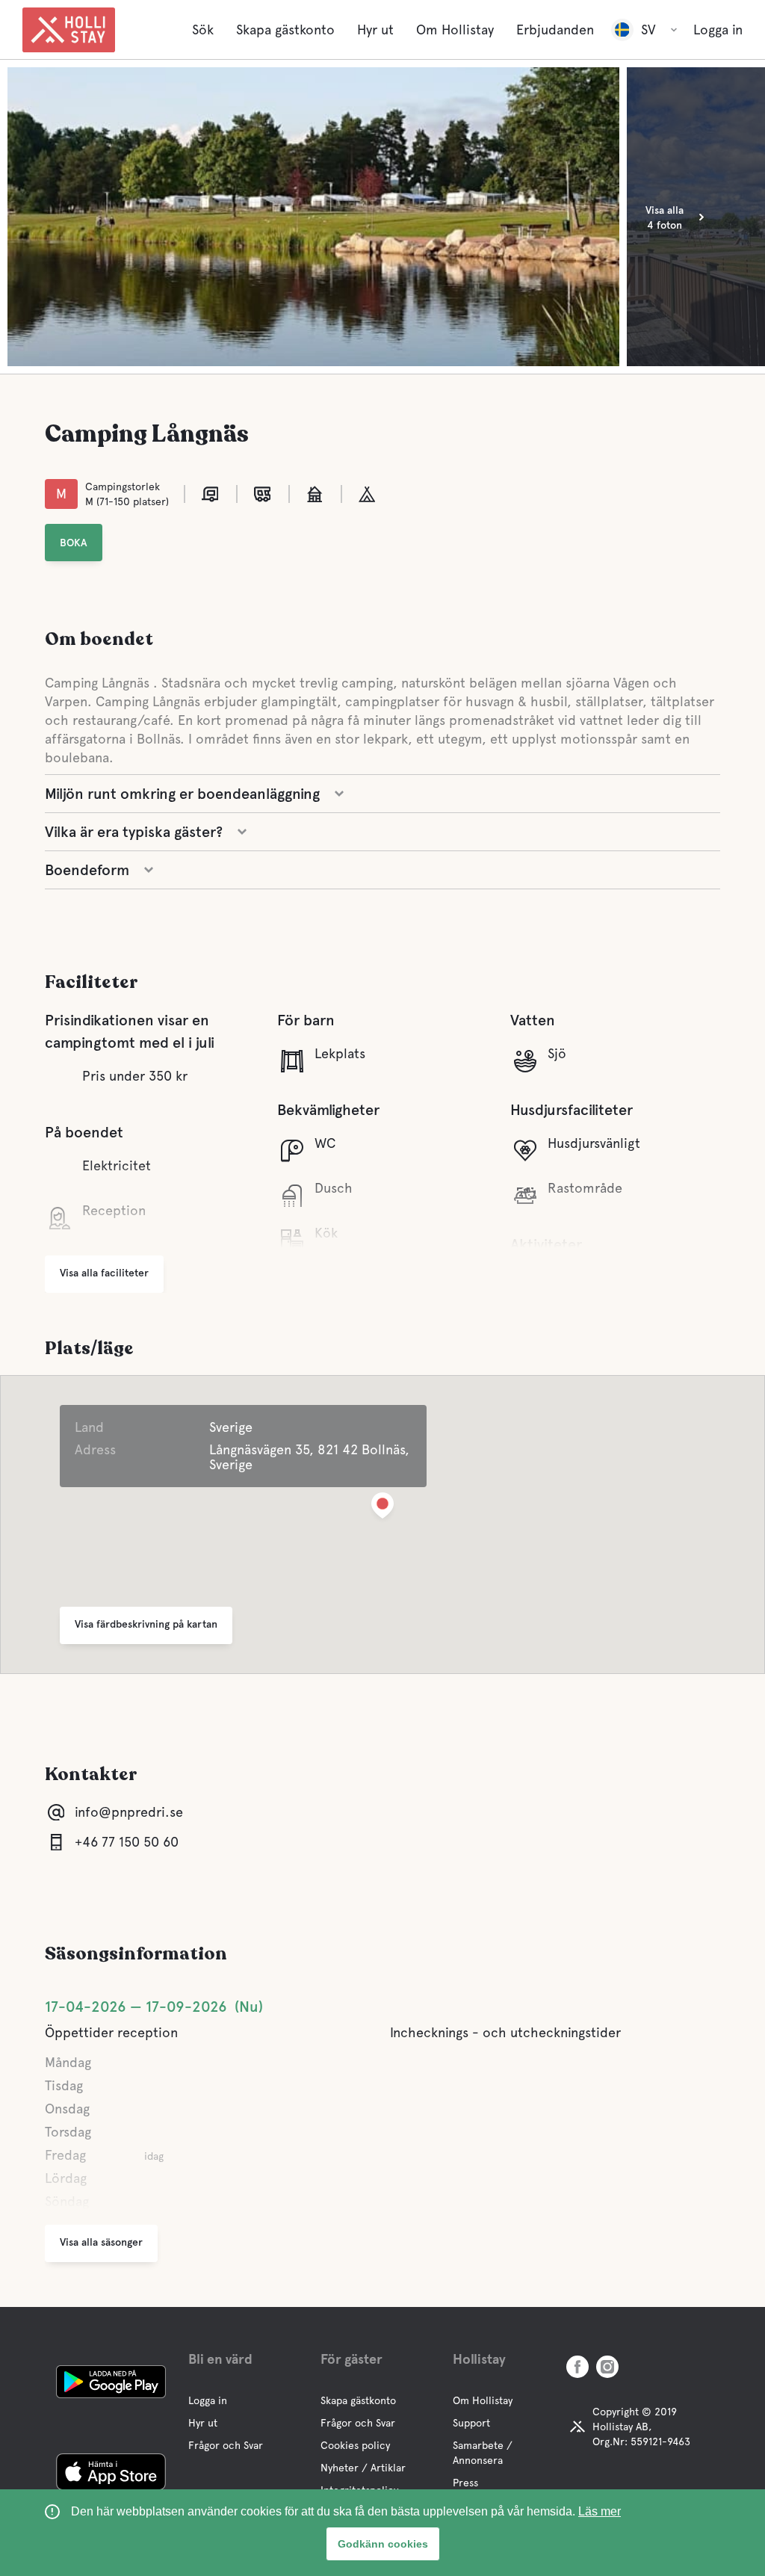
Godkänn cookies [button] (383, 2544)
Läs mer (600, 2511)
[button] (382, 1508)
